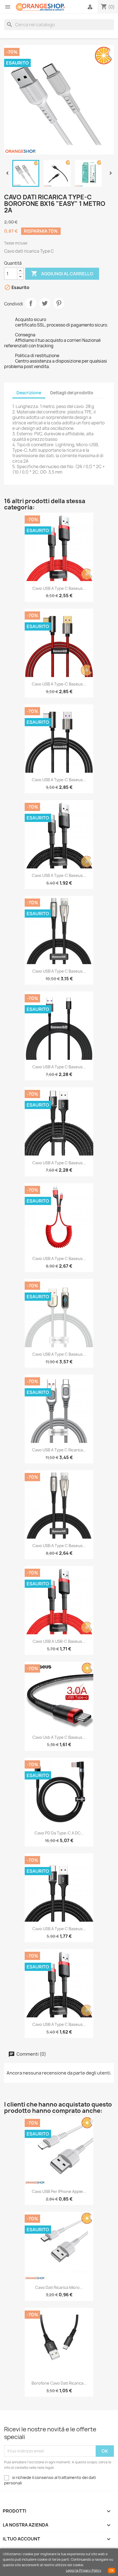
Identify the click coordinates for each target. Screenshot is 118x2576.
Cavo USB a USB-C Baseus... (59, 1641)
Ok (112, 2571)
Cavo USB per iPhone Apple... (59, 2191)
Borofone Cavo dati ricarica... (59, 2383)
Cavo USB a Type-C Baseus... (59, 684)
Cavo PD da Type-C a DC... (59, 1833)
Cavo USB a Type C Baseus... (59, 588)
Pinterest (59, 303)
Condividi (31, 303)
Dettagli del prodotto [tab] (72, 393)
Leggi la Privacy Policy (84, 2570)
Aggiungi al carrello (62, 273)
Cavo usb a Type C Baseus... (59, 1737)
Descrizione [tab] (29, 393)
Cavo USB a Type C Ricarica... (59, 1450)
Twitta (45, 303)
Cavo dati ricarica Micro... (59, 2287)
